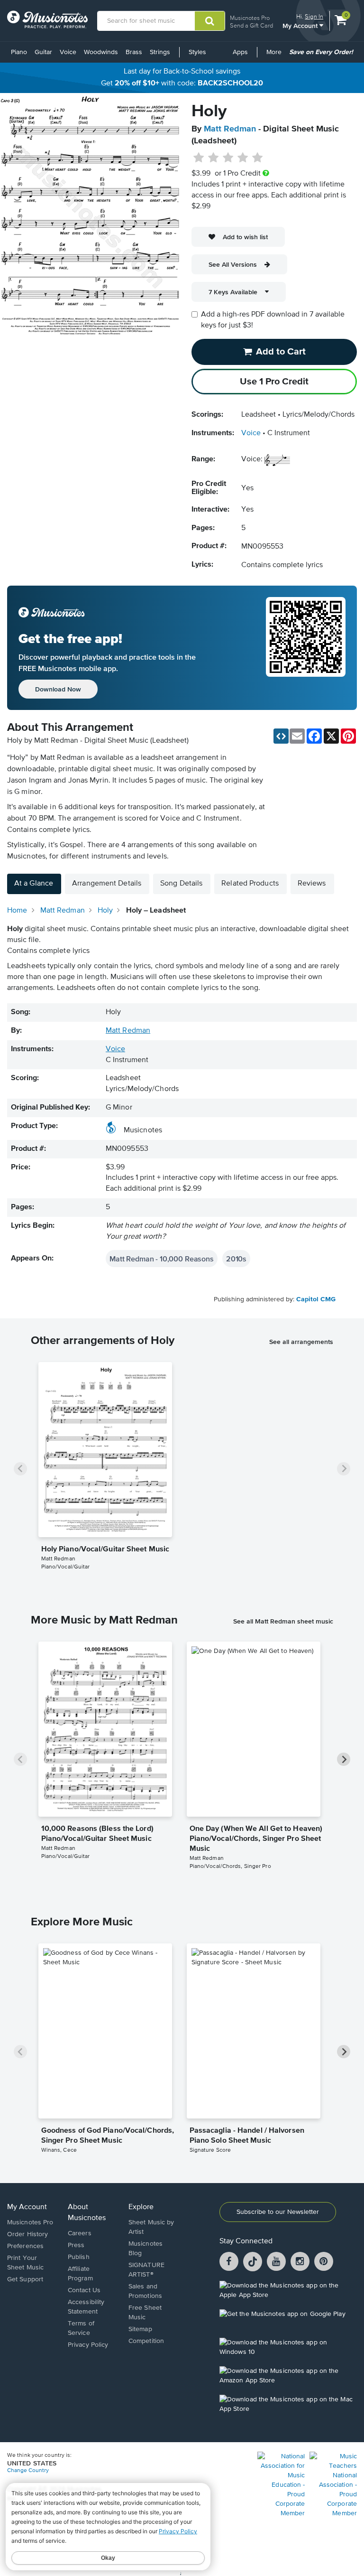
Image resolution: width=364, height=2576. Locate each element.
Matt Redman (230, 129)
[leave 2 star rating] (214, 158)
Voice (68, 52)
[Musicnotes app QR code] (306, 648)
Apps (240, 52)
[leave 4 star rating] (243, 158)
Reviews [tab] (312, 884)
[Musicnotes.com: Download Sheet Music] (47, 19)
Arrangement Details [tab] (107, 884)
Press (76, 2245)
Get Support (25, 2279)
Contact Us (84, 2290)
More (276, 56)
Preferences (25, 2246)
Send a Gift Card (251, 25)
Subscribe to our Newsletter (278, 2212)
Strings (160, 52)
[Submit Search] (210, 21)
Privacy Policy (88, 2345)
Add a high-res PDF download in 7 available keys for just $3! (273, 320)
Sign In (314, 16)
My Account (301, 25)
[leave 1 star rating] (199, 158)
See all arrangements (301, 1342)
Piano (19, 52)
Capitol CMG (316, 1299)
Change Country (28, 2471)
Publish (79, 2257)
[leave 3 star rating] (228, 158)
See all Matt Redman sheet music (283, 1621)
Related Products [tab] (250, 884)
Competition (146, 2341)
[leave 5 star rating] (257, 158)
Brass (134, 52)
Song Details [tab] (181, 884)
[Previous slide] (20, 1469)
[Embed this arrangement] (281, 736)
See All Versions (233, 264)
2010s (236, 1259)
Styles (197, 52)
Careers (80, 2233)
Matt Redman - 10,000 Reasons (162, 1259)
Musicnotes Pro (250, 18)
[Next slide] (344, 1469)
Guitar (43, 52)
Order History (27, 2234)
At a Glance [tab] (34, 884)
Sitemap (140, 2329)
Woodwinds (101, 52)
